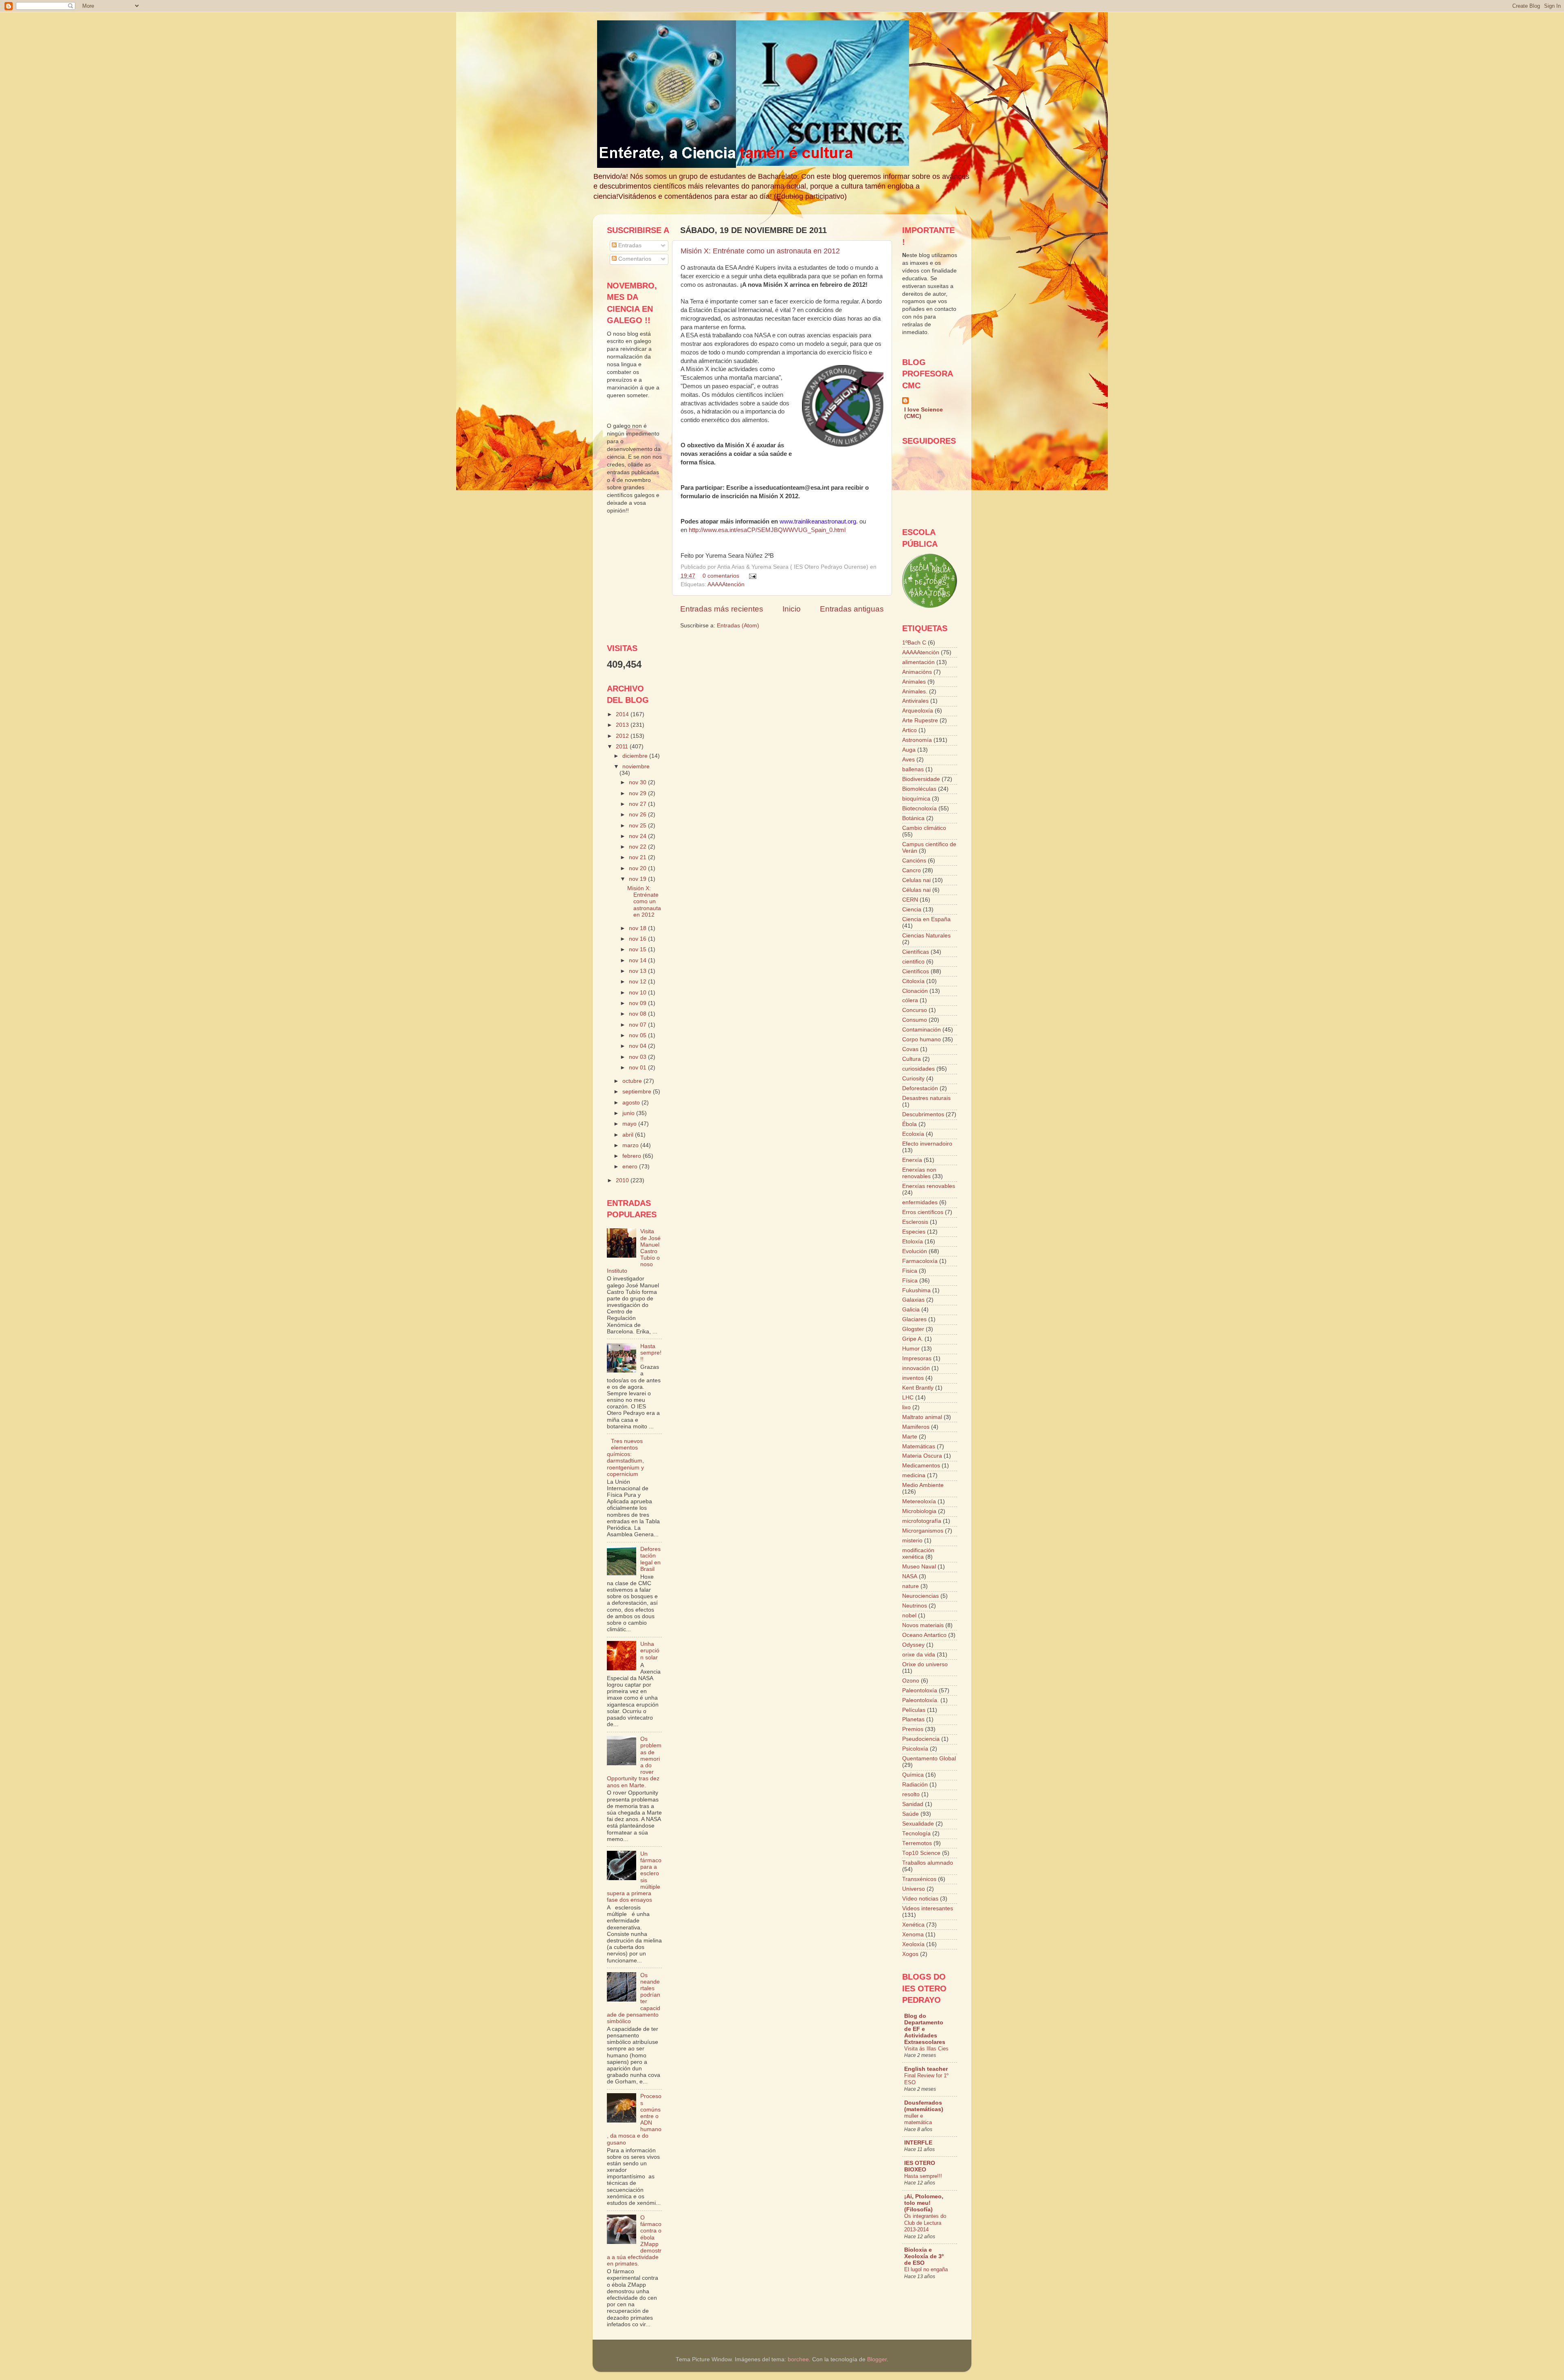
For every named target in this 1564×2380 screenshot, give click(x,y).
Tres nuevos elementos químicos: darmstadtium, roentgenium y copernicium (625, 1458)
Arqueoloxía (918, 711)
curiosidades (918, 1069)
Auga (909, 750)
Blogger (877, 2359)
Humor (911, 1349)
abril (629, 1135)
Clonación (915, 991)
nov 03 (638, 1057)
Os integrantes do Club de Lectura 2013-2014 (925, 2223)
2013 (623, 725)
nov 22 (638, 847)
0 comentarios (721, 576)
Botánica (913, 818)
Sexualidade (918, 1824)
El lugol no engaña (926, 2269)
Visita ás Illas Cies (926, 2049)
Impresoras (917, 1358)
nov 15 (638, 949)
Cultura (912, 1059)
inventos (913, 1378)
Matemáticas (919, 1446)
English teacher (926, 2069)
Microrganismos (923, 1531)
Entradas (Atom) (738, 626)
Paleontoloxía (920, 1690)
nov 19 (638, 879)
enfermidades (920, 1202)
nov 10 (638, 993)
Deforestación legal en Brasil (650, 1559)
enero (631, 1167)
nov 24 (638, 836)
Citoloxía (913, 981)
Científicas (916, 952)
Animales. (915, 692)
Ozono (911, 1681)
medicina (914, 1475)
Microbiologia (919, 1511)
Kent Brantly (918, 1388)
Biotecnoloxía (919, 808)
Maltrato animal (922, 1417)
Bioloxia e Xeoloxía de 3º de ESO (924, 2256)
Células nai (916, 890)
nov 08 (638, 1014)
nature (911, 1586)
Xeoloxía (913, 1944)
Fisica (910, 1271)
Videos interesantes (928, 1908)
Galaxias (913, 1300)
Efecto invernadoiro (927, 1144)
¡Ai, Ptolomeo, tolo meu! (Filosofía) (924, 2203)
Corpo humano (921, 1039)
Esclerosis (915, 1222)
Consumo (915, 1020)
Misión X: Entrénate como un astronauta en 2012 (760, 251)
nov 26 (638, 815)
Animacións (917, 672)
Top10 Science (921, 1853)
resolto (911, 1794)
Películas (914, 1710)
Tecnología (916, 1833)
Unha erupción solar (650, 1651)
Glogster (913, 1329)
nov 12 (638, 982)
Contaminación (921, 1030)
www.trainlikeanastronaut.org (818, 521)
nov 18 (638, 928)
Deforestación (920, 1088)
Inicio (792, 609)
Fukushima (916, 1290)
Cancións (914, 861)
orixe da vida (919, 1655)
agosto (632, 1103)
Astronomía (917, 740)
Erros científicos (923, 1212)
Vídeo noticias (920, 1899)
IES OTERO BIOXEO (920, 2166)
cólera (910, 1000)
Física (910, 1281)
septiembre (638, 1092)
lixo (906, 1407)
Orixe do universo (925, 1664)
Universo (914, 1889)
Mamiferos (916, 1427)
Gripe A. (913, 1339)
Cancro (912, 870)
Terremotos (917, 1843)
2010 (623, 1180)
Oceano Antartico (924, 1635)
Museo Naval (919, 1567)
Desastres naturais (926, 1098)
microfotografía (922, 1521)
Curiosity (913, 1079)
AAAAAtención (726, 584)
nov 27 (638, 804)
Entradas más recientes (722, 609)
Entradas (629, 245)
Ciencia (912, 910)
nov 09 (638, 1003)
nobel (909, 1616)
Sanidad (913, 1804)
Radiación (915, 1785)
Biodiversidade (921, 779)
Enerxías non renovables (919, 1173)
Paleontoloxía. (920, 1700)
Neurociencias (920, 1596)
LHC (908, 1398)
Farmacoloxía (920, 1261)
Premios (913, 1729)
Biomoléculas (919, 789)
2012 (623, 736)
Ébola (909, 1124)
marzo (631, 1145)
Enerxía (912, 1160)
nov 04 (638, 1046)
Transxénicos (919, 1879)
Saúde (911, 1814)
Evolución (915, 1251)
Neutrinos (915, 1606)
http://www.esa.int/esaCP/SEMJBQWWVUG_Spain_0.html (767, 530)
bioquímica (916, 799)
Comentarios (634, 259)
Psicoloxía (915, 1749)
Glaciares (914, 1319)
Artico (909, 730)
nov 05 (638, 1035)
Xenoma (913, 1935)
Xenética (913, 1925)
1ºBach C (914, 643)
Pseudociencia (921, 1739)
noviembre (636, 767)
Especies (914, 1232)
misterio (912, 1541)
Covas (910, 1049)
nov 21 (638, 857)
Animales (914, 682)
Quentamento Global (929, 1759)
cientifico (913, 962)
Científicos (916, 971)
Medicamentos (921, 1466)
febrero (633, 1156)
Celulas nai (916, 880)
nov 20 (638, 868)
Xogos (910, 1954)
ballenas (913, 769)
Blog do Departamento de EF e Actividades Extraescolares (925, 2029)
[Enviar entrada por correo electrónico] (751, 576)
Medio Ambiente (923, 1485)
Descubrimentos (923, 1114)
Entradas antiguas (852, 609)
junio (629, 1113)
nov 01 (638, 1068)
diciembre (636, 756)
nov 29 (638, 793)
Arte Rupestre (920, 720)
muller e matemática (918, 2119)
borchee (798, 2359)
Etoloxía (913, 1242)
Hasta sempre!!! (651, 1353)
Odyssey (913, 1645)
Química (913, 1775)
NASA (910, 1576)
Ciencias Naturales (926, 936)
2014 (623, 714)
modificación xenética (918, 1554)
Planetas (913, 1719)
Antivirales (915, 701)
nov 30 (638, 782)
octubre (633, 1081)
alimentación (918, 662)
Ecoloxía (913, 1134)
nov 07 (638, 1025)
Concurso (915, 1010)
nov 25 (638, 826)
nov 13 (638, 971)
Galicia (911, 1310)
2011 (623, 747)
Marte (910, 1437)
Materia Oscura (922, 1456)
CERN (910, 900)
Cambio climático (924, 828)
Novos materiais (923, 1625)
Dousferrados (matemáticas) (924, 2106)
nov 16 (638, 939)
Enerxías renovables (929, 1186)
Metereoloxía (919, 1501)
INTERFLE (918, 2143)
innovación (916, 1368)
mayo (630, 1124)
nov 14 (638, 960)
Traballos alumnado (928, 1863)
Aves (908, 760)
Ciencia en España (926, 919)
